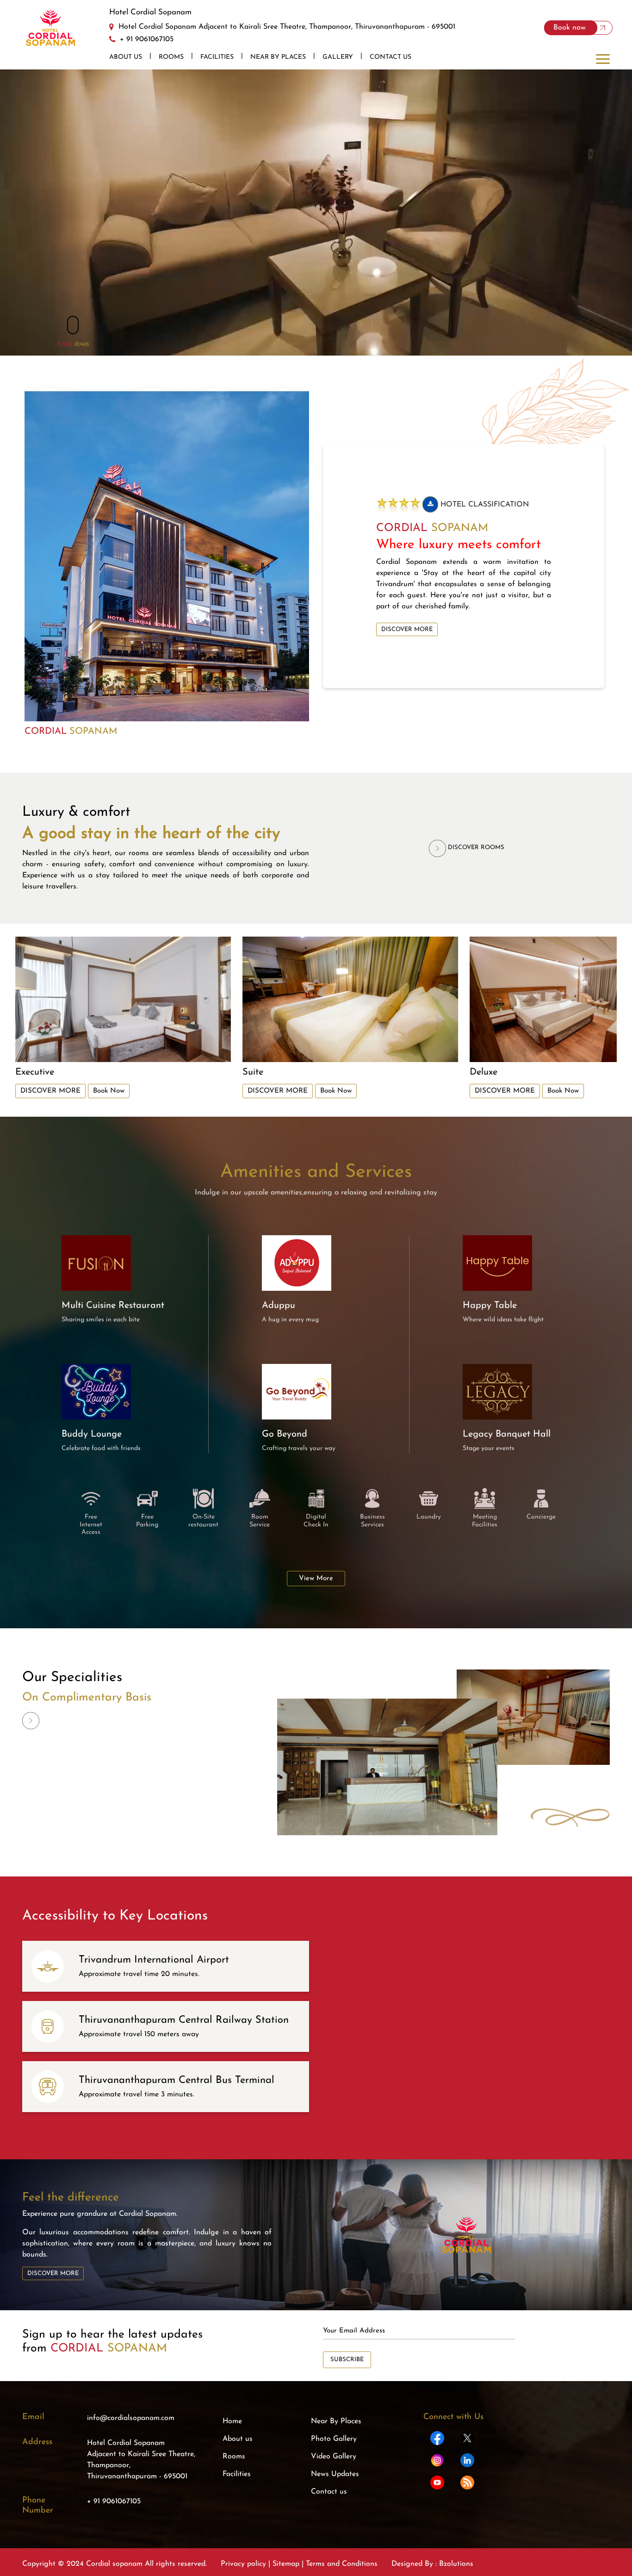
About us (238, 2439)
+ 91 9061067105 (114, 2501)
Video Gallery (334, 2457)
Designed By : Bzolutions (432, 2564)
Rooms (171, 57)
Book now (571, 28)
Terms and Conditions (341, 2564)
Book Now (109, 1091)
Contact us (329, 2492)
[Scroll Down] (73, 325)
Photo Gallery (334, 2439)
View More (316, 1579)
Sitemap (286, 2564)
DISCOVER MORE (407, 629)
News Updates (335, 2474)
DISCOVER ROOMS (475, 847)
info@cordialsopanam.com (131, 2418)
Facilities (217, 57)
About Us (126, 57)
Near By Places (278, 57)
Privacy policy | (247, 2564)
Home (232, 2421)
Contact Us (390, 57)
